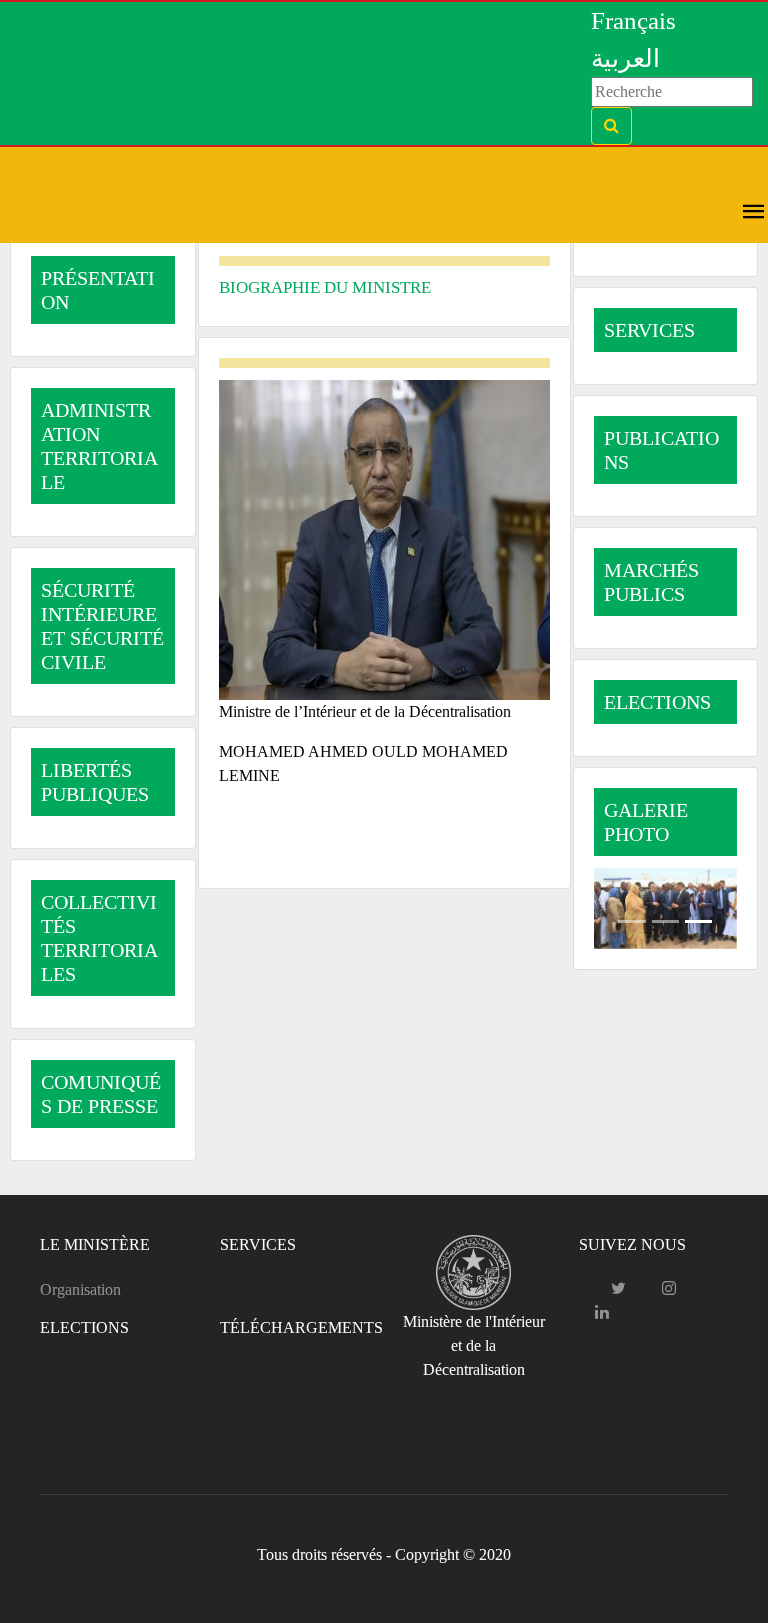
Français (633, 20)
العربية (625, 58)
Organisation (80, 1289)
